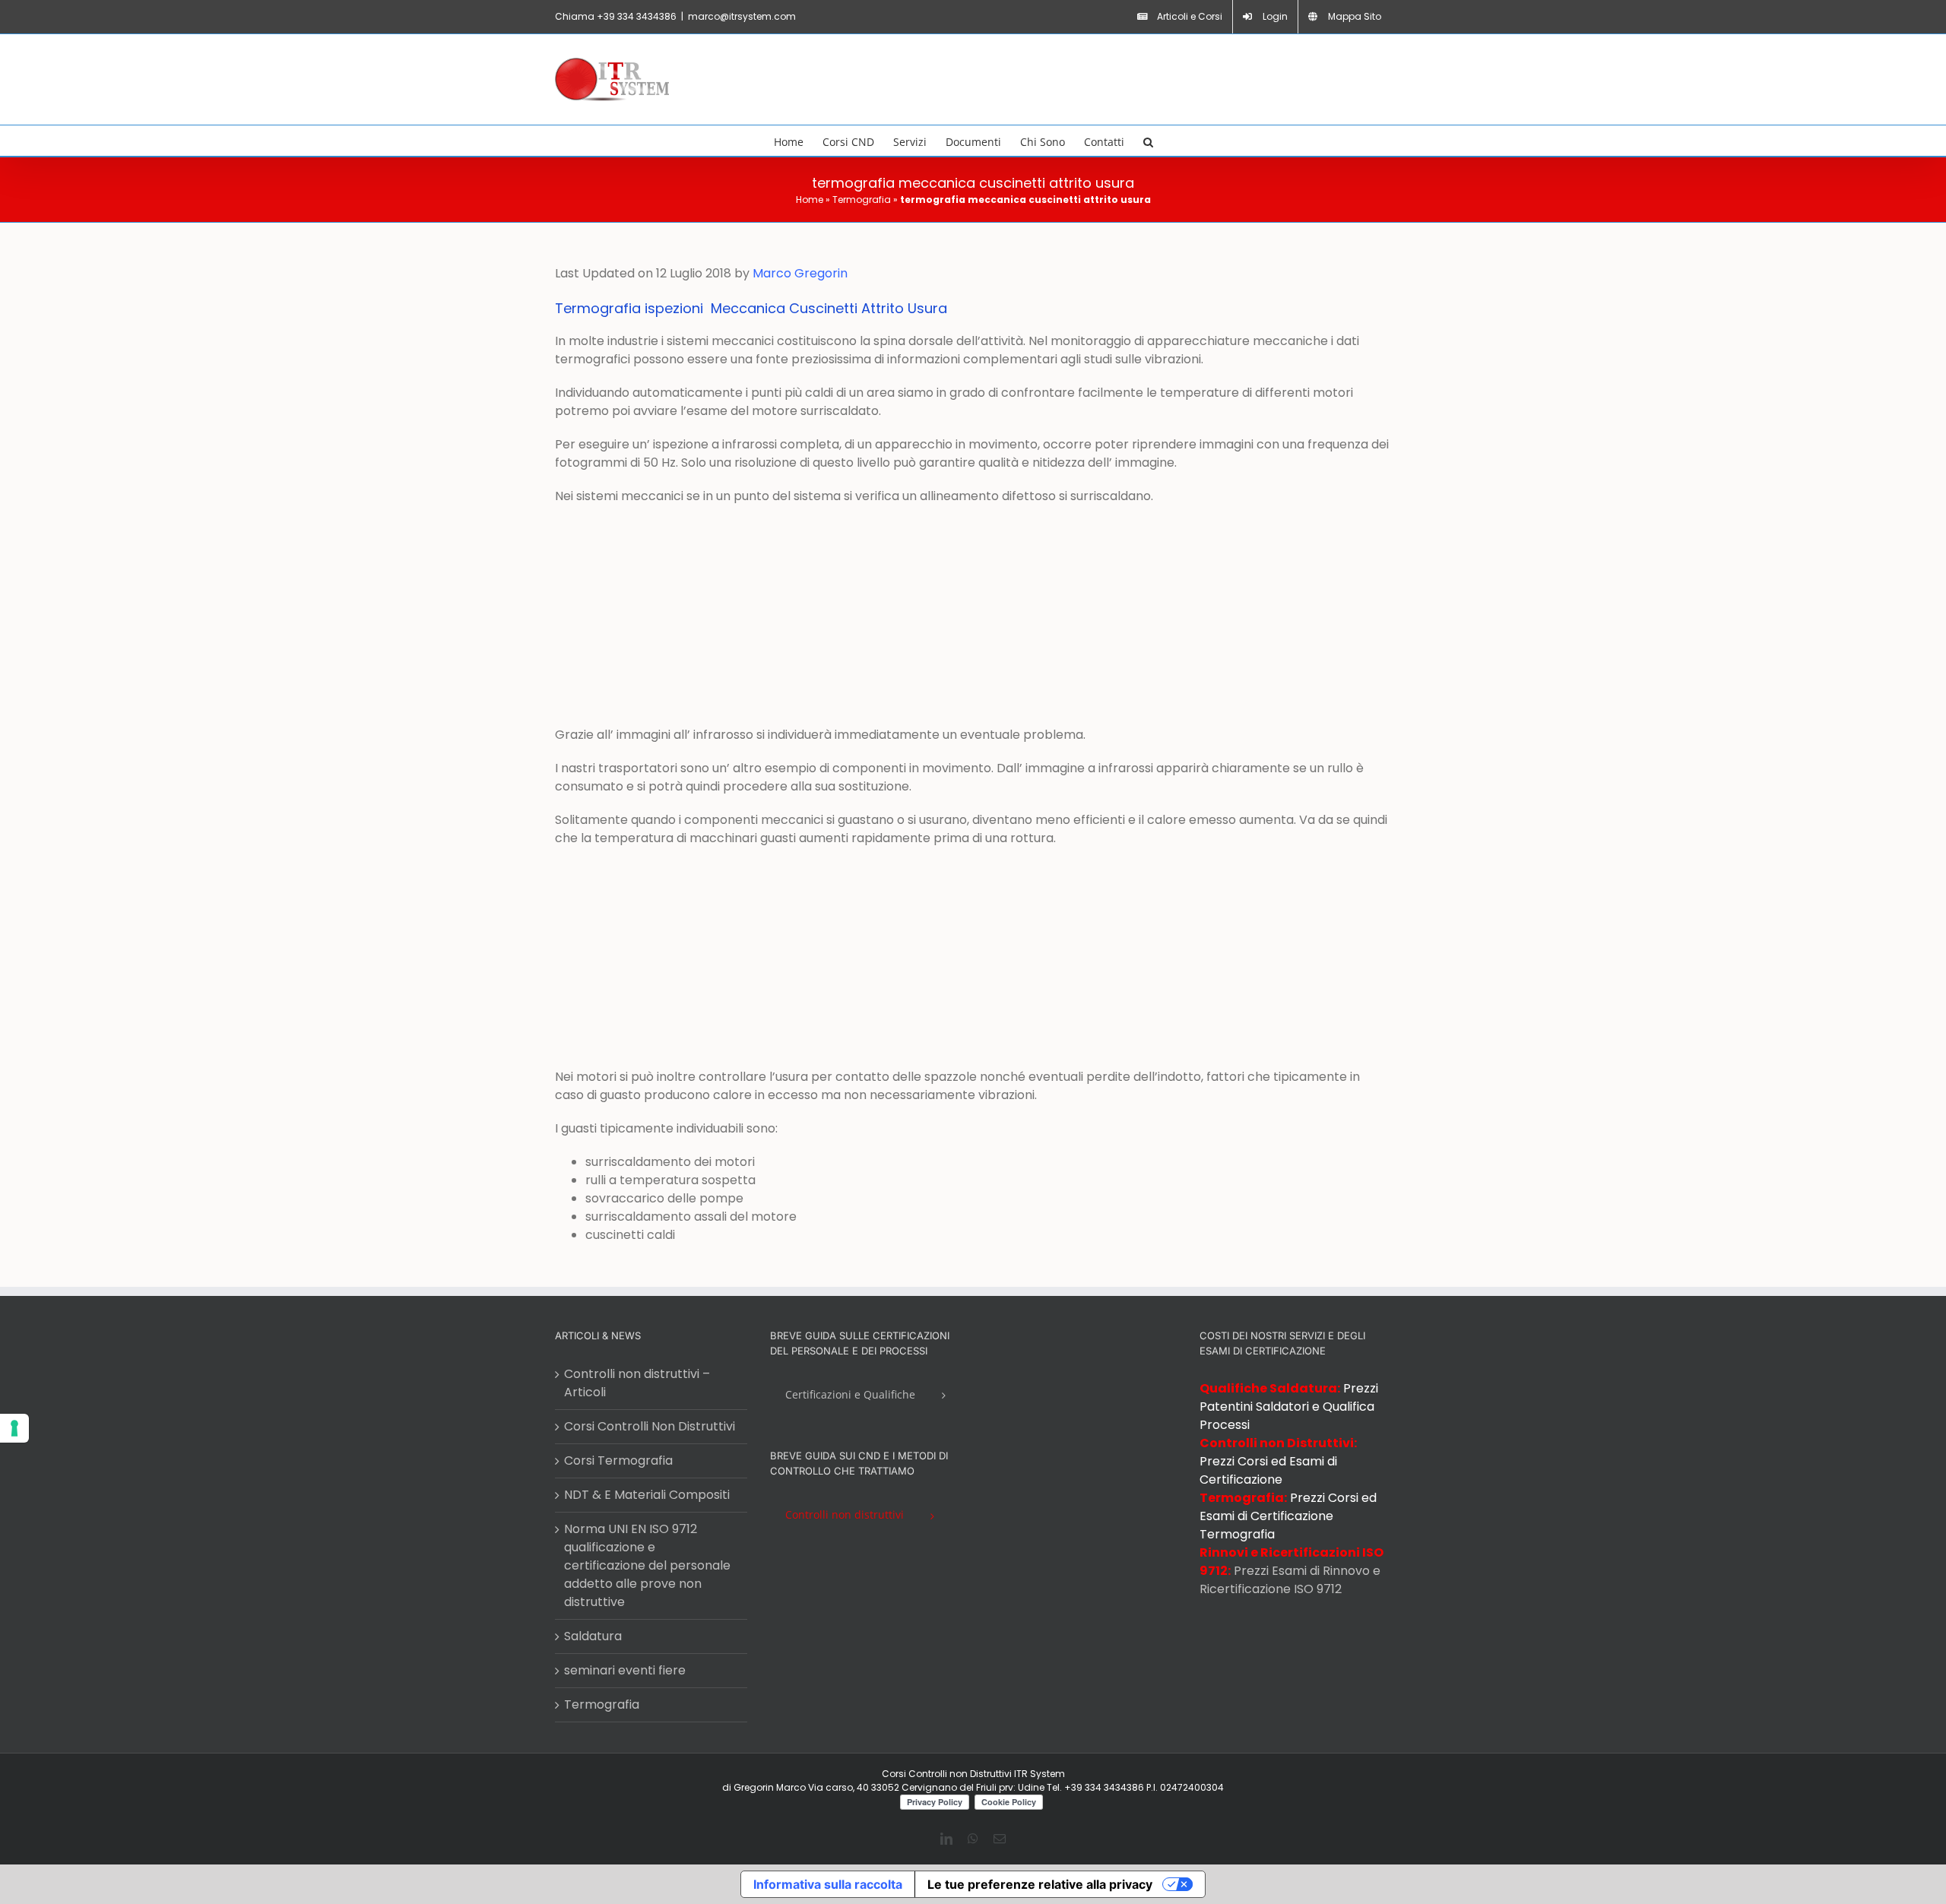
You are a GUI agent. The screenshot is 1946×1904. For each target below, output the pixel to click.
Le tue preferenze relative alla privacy (1040, 1884)
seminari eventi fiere (625, 1670)
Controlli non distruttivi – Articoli (637, 1383)
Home (810, 200)
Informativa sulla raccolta (828, 1884)
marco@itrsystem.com (742, 16)
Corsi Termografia (618, 1460)
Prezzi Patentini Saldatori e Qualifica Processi (1289, 1407)
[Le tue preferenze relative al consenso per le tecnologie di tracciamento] (14, 1428)
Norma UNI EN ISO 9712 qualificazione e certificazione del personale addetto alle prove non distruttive (647, 1565)
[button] (1148, 141)
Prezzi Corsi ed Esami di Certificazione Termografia (1288, 1516)
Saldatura (593, 1636)
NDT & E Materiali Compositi (647, 1495)
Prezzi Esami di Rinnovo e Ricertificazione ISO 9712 (1290, 1580)
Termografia (862, 200)
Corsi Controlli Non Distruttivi (650, 1426)
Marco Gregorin (800, 273)
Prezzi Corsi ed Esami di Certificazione (1268, 1470)
